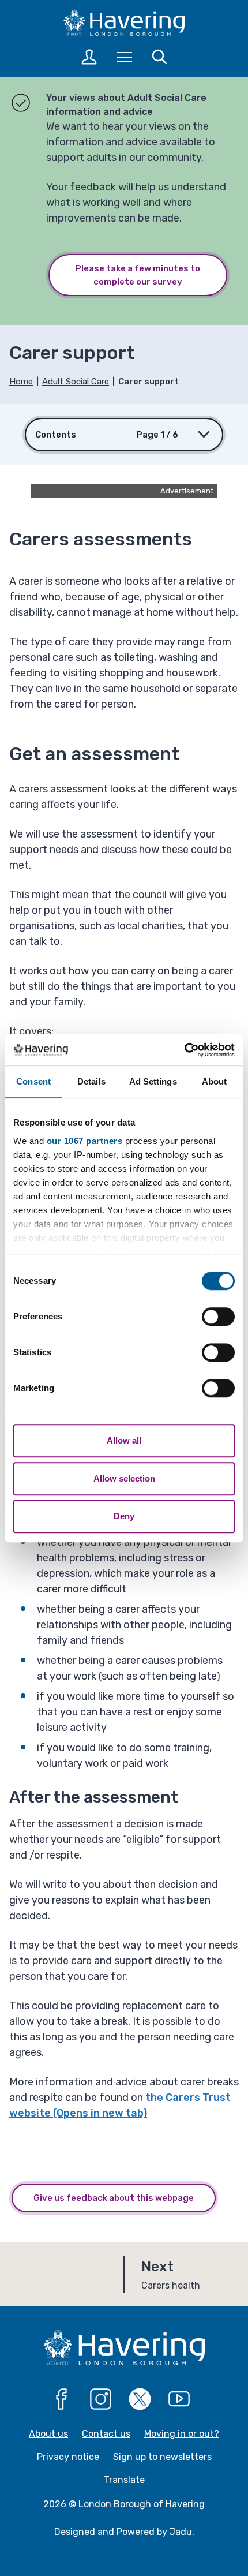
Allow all (124, 1440)
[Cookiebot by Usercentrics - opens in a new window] (184, 1050)
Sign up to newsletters (162, 2457)
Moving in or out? (182, 2434)
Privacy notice (68, 2457)
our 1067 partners (85, 1141)
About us (48, 2434)
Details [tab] (91, 1081)
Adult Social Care (76, 382)
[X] (140, 2399)
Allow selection (124, 1478)
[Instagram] (101, 2399)
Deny (124, 1516)
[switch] (218, 1317)
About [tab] (215, 1081)
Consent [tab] (33, 1081)
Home (21, 382)
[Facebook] (62, 2399)
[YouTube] (179, 2399)
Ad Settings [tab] (153, 1081)
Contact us (106, 2434)
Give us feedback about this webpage (114, 2198)
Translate (124, 2480)
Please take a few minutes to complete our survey (138, 275)
